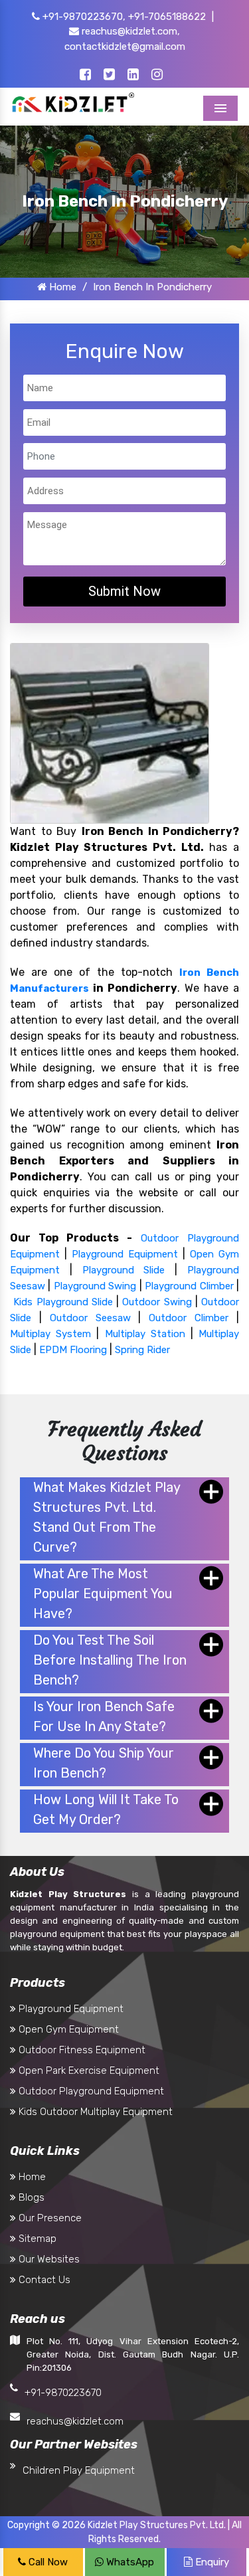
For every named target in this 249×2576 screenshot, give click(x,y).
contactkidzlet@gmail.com (125, 46)
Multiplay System (50, 1334)
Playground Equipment (125, 1254)
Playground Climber (189, 1286)
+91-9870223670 (63, 2393)
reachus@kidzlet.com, (129, 31)
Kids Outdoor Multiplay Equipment (94, 2112)
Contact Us (43, 2280)
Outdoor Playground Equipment (90, 2091)
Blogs (30, 2197)
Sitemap (36, 2239)
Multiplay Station (145, 1334)
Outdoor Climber (189, 1318)
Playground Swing (95, 1286)
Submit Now (124, 591)
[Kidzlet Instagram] (157, 76)
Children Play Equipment (79, 2470)
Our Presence (49, 2218)
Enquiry (211, 2562)
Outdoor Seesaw (90, 1318)
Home (61, 287)
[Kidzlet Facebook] (85, 76)
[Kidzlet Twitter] (109, 76)
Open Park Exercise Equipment (88, 2070)
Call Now (47, 2562)
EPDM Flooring (73, 1350)
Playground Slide (124, 1270)
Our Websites (48, 2259)
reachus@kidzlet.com (75, 2421)
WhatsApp (129, 2562)
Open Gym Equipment (67, 2029)
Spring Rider (142, 1350)
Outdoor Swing (157, 1302)
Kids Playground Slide (63, 1302)
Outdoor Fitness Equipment (81, 2050)
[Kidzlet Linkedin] (133, 76)
